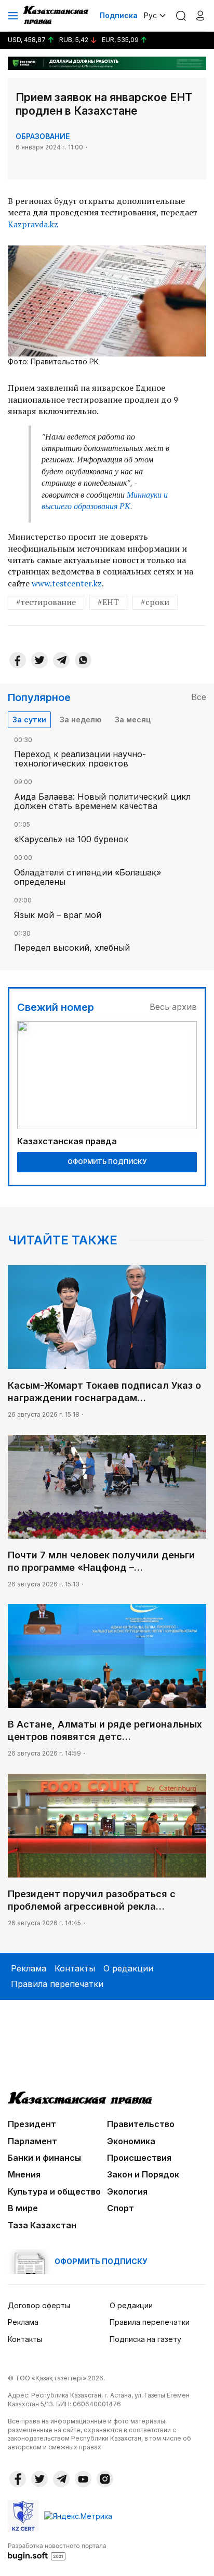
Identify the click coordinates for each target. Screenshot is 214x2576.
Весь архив (173, 1007)
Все (199, 697)
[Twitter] (39, 660)
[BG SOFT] (57, 2551)
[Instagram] (105, 2479)
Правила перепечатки (57, 1984)
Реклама (29, 1968)
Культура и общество (54, 2191)
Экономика (131, 2141)
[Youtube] (83, 2479)
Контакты (75, 1968)
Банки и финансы (44, 2158)
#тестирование (46, 602)
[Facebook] (18, 660)
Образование (43, 136)
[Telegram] (61, 660)
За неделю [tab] (81, 720)
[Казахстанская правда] (57, 16)
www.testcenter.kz (67, 583)
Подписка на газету (145, 2339)
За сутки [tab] (29, 720)
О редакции (128, 1968)
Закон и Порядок (143, 2174)
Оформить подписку (107, 1162)
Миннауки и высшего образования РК (105, 500)
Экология (127, 2191)
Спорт (121, 2208)
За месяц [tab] (133, 720)
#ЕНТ (108, 602)
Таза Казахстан (42, 2225)
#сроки (155, 602)
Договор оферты (39, 2305)
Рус (150, 15)
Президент (32, 2124)
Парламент (32, 2141)
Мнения (24, 2174)
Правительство (141, 2124)
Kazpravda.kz (33, 224)
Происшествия (139, 2158)
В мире (23, 2208)
